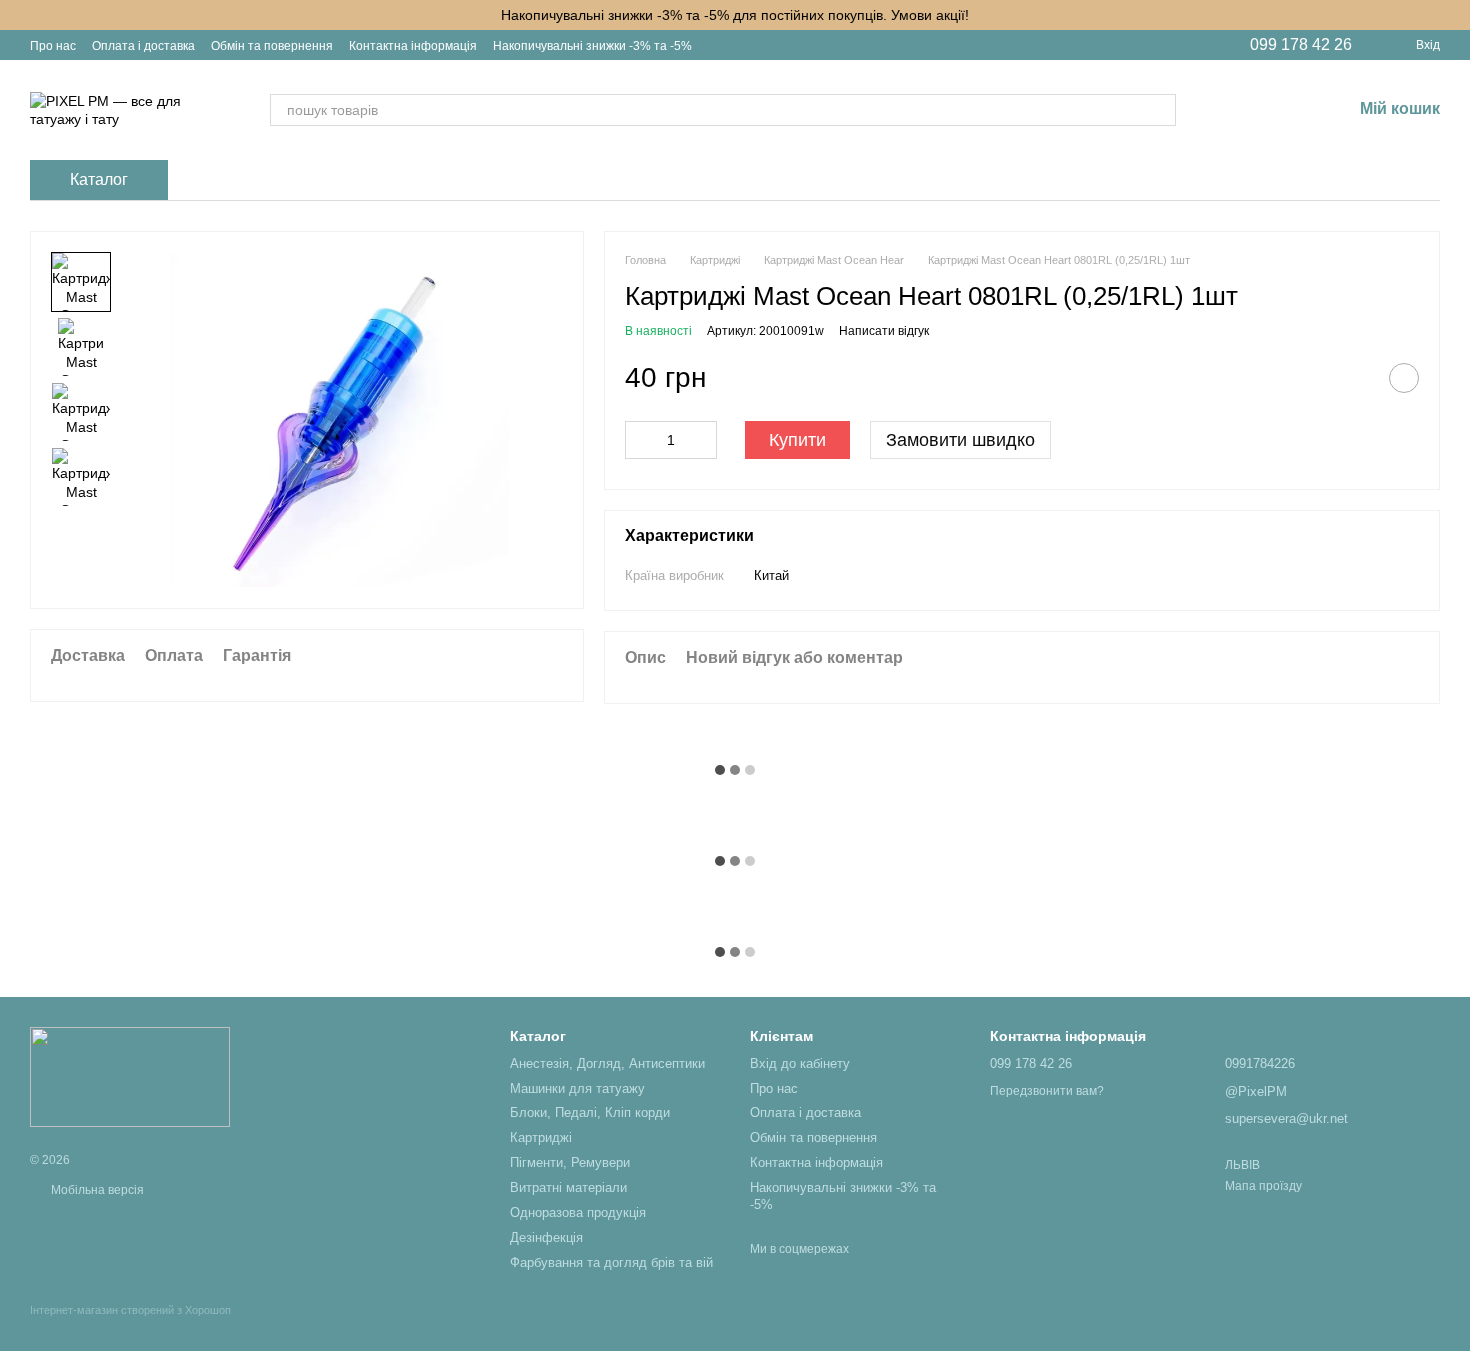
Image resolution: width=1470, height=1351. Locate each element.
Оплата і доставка (143, 46)
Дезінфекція (546, 1237)
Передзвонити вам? (1047, 1091)
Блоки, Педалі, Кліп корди (590, 1112)
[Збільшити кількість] (702, 440)
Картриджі (541, 1137)
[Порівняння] (1232, 110)
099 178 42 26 (1301, 45)
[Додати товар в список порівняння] (1354, 378)
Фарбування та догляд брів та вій (611, 1262)
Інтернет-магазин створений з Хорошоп (130, 1310)
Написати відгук (884, 331)
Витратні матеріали (568, 1187)
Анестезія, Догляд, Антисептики (607, 1063)
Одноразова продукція (578, 1212)
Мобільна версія (96, 1190)
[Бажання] (1284, 110)
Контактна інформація (413, 46)
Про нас (53, 46)
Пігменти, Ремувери (570, 1162)
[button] (1454, 15)
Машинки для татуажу (577, 1088)
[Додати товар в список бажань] (1404, 378)
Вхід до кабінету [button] (800, 1063)
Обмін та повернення (272, 46)
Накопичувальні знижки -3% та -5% (592, 46)
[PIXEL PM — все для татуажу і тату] (130, 1077)
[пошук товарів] (1160, 110)
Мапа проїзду (1263, 1186)
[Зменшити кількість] (640, 440)
